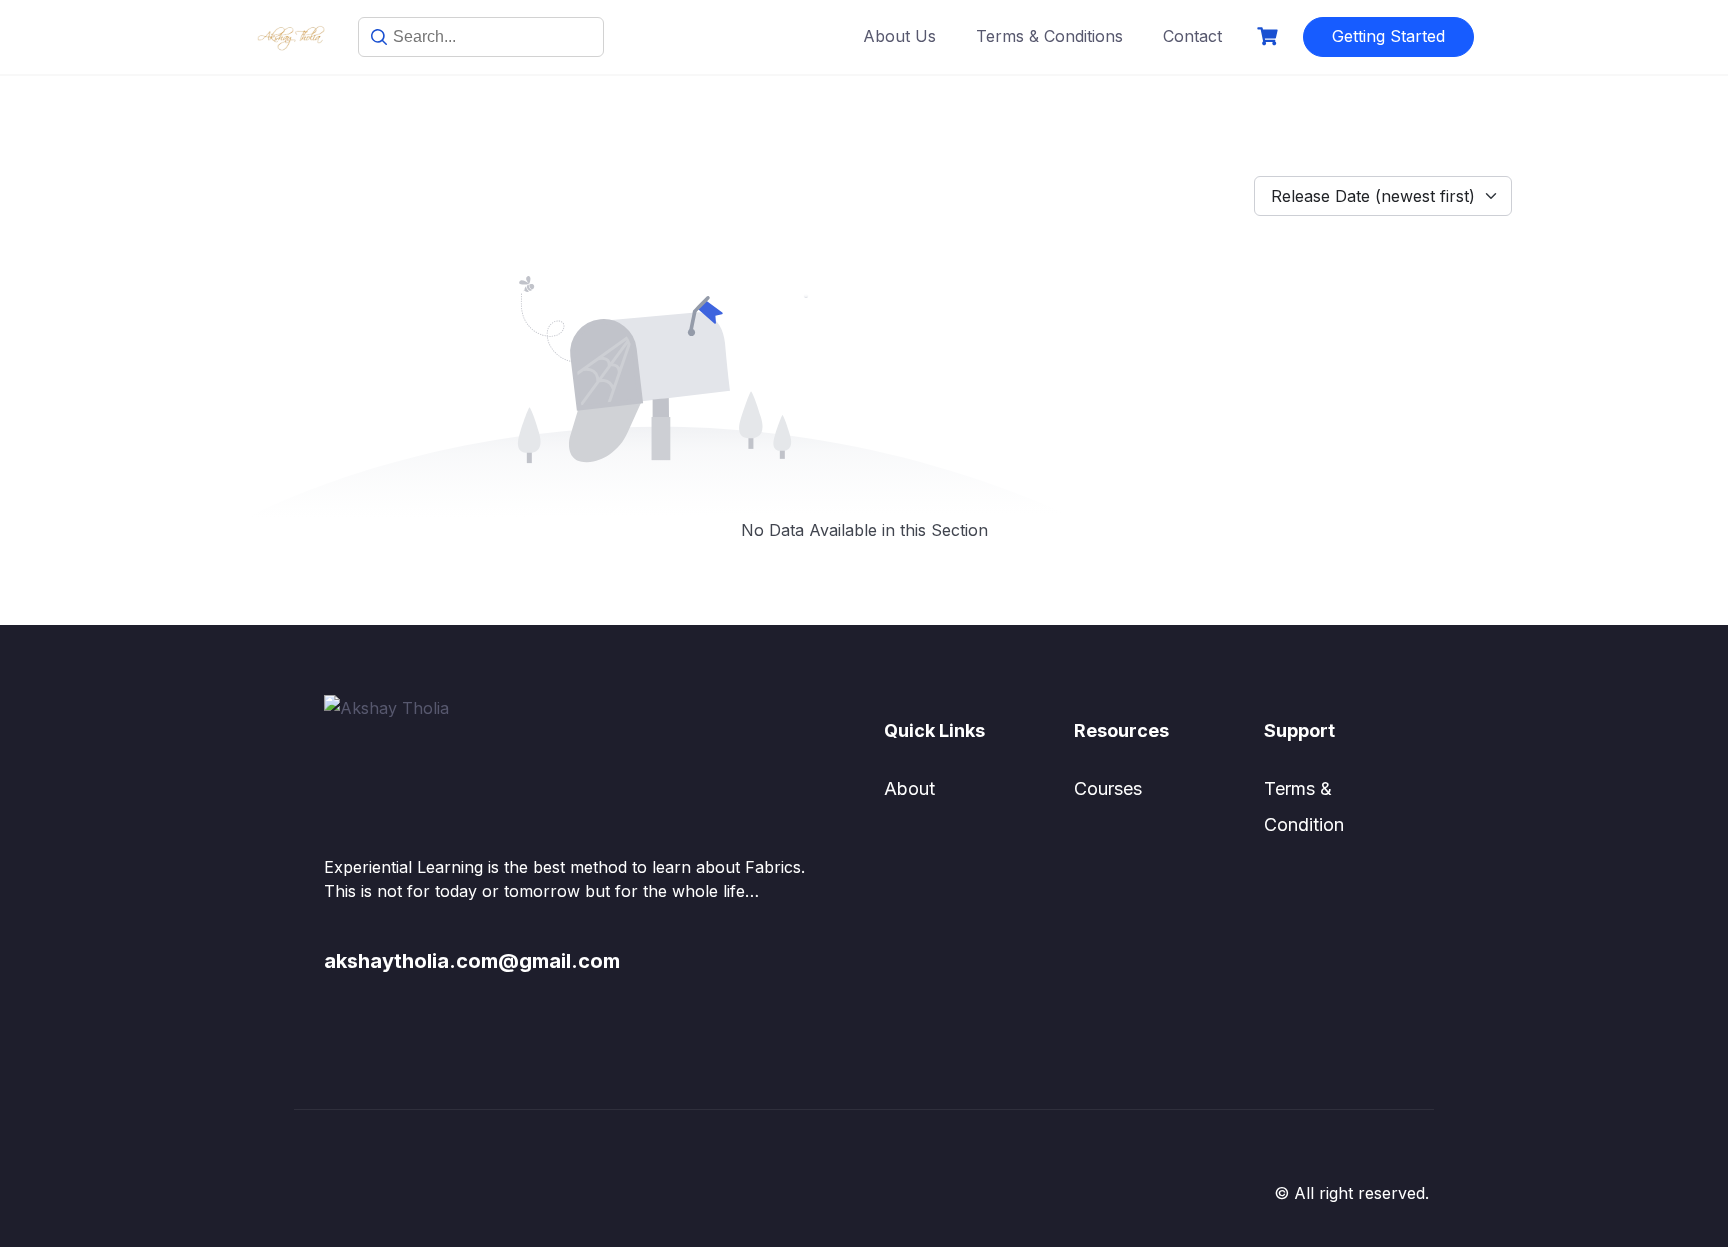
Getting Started (1388, 36)
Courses (1108, 788)
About (909, 788)
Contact (1192, 36)
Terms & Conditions (1049, 36)
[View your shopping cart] (1270, 36)
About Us (899, 36)
